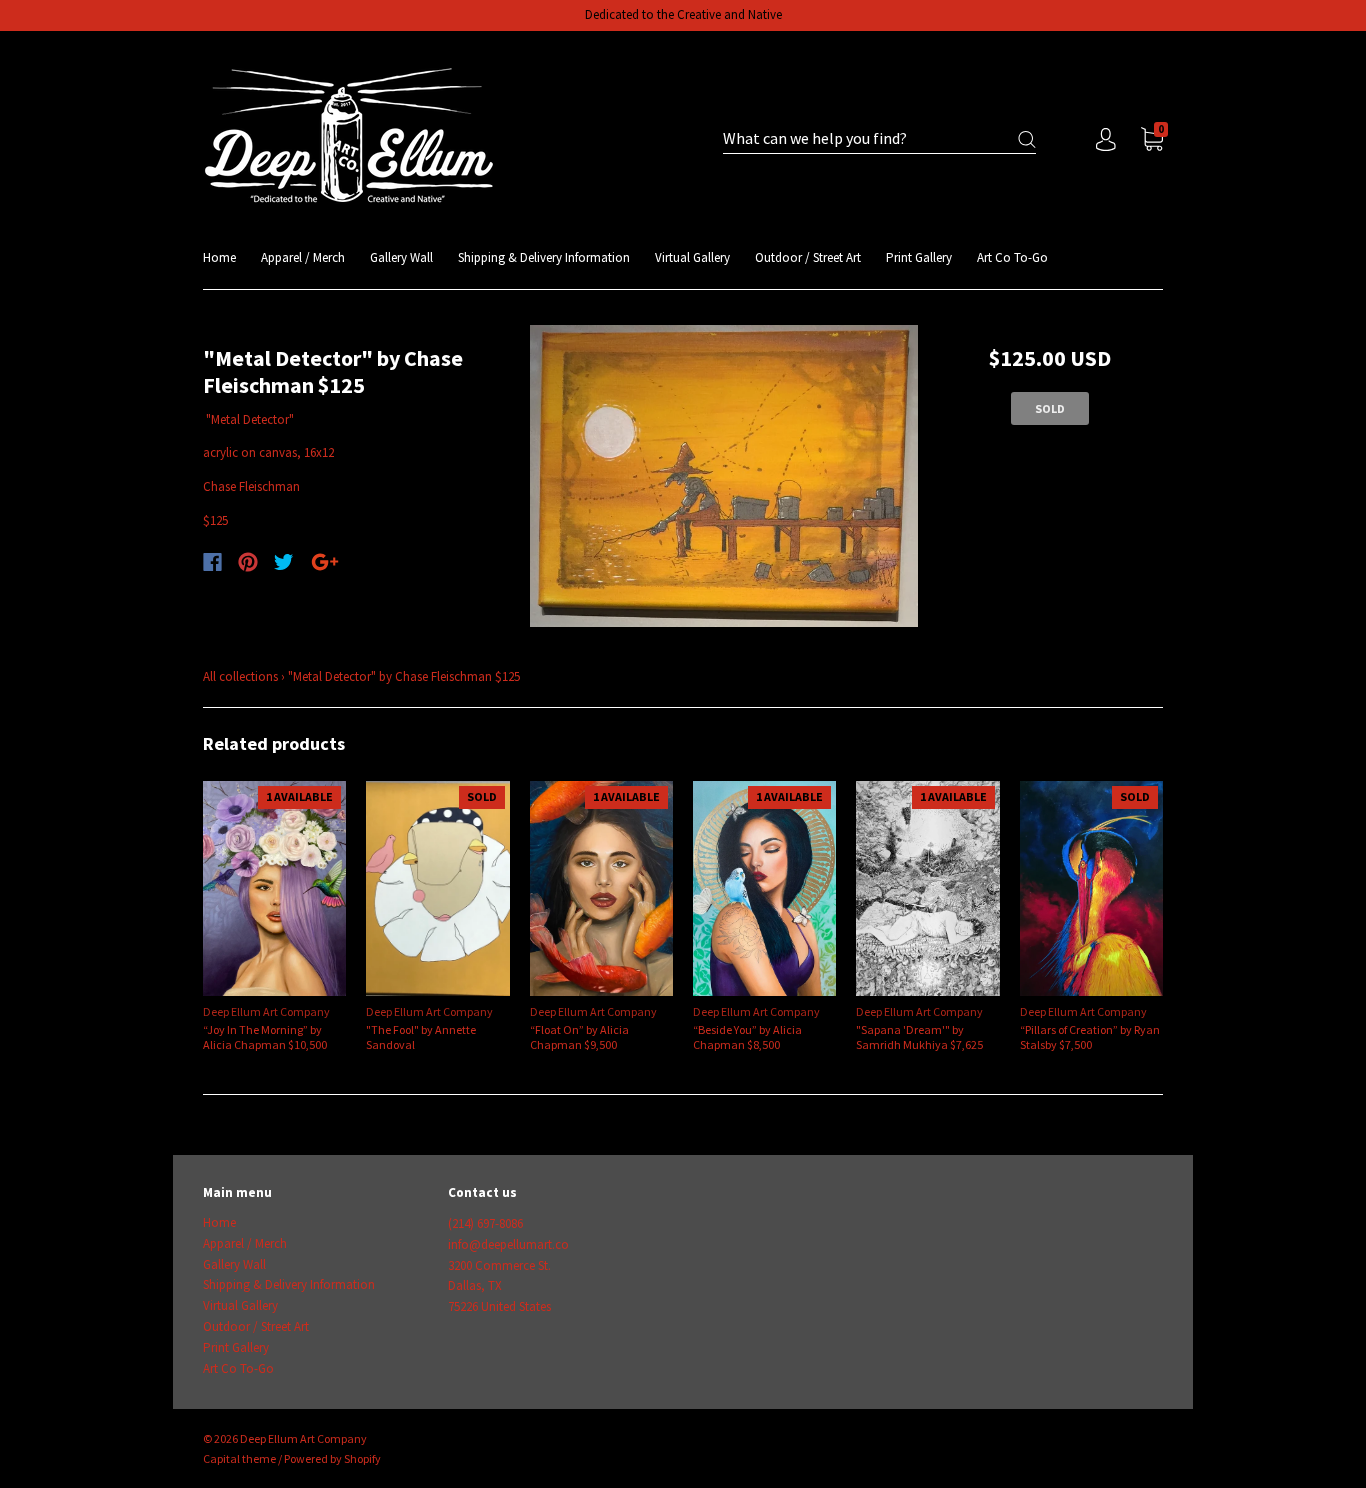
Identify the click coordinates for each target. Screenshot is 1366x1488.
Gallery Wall (401, 257)
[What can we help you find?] (879, 139)
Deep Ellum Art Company (266, 1011)
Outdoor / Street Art (808, 257)
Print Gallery (919, 257)
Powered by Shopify (332, 1458)
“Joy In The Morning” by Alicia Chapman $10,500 (265, 1037)
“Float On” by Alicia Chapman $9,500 (579, 1037)
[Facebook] (212, 562)
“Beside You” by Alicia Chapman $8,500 (747, 1037)
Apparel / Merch (303, 257)
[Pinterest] (248, 562)
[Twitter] (284, 562)
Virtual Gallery (692, 257)
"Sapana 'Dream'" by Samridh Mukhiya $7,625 (919, 1037)
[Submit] (1027, 139)
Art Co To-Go (1012, 257)
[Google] (325, 562)
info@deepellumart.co (508, 1244)
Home (219, 257)
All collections (240, 676)
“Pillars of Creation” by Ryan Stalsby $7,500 (1090, 1037)
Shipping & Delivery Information (544, 257)
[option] (724, 476)
